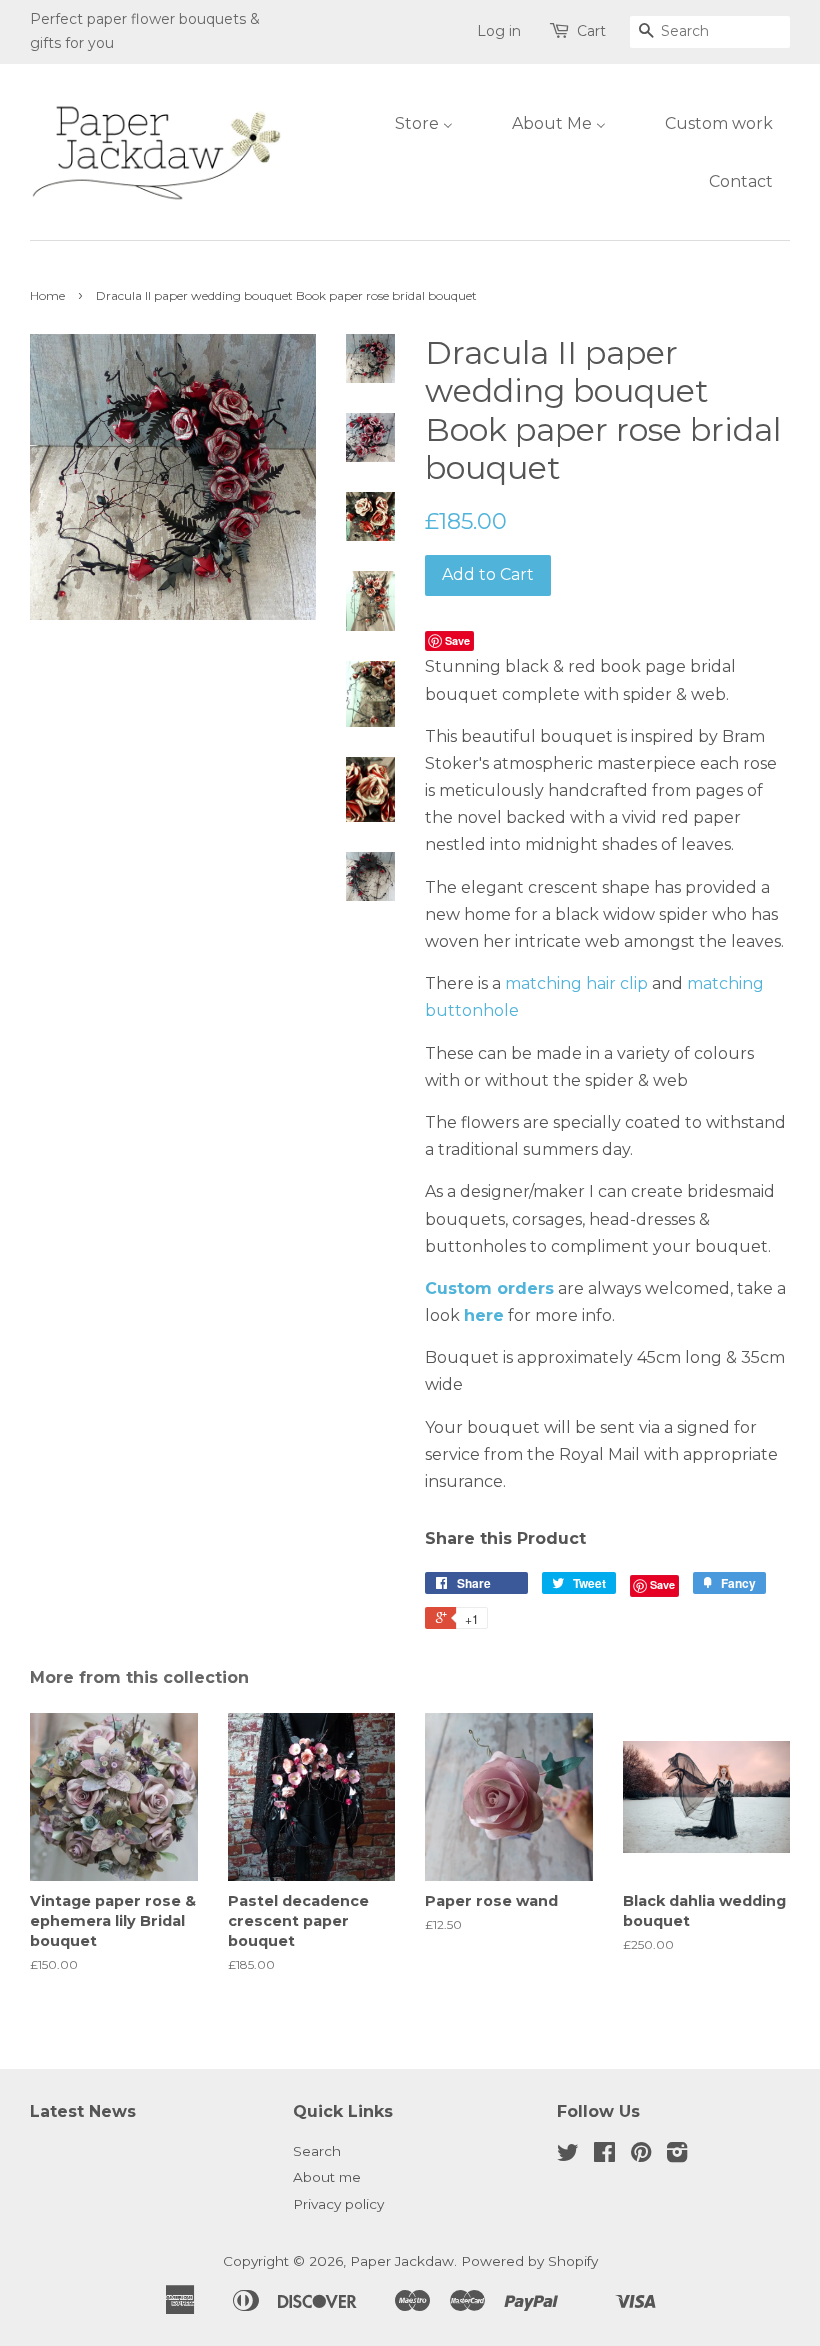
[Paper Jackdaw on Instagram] (677, 2156)
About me (327, 2177)
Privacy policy (338, 2204)
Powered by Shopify (529, 2261)
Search (317, 2151)
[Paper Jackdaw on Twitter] (568, 2156)
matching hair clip (576, 983)
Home (47, 295)
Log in (499, 31)
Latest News (83, 2111)
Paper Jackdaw (402, 2261)
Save (457, 640)
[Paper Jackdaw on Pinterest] (641, 2156)
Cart (591, 31)
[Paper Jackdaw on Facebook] (604, 2156)
